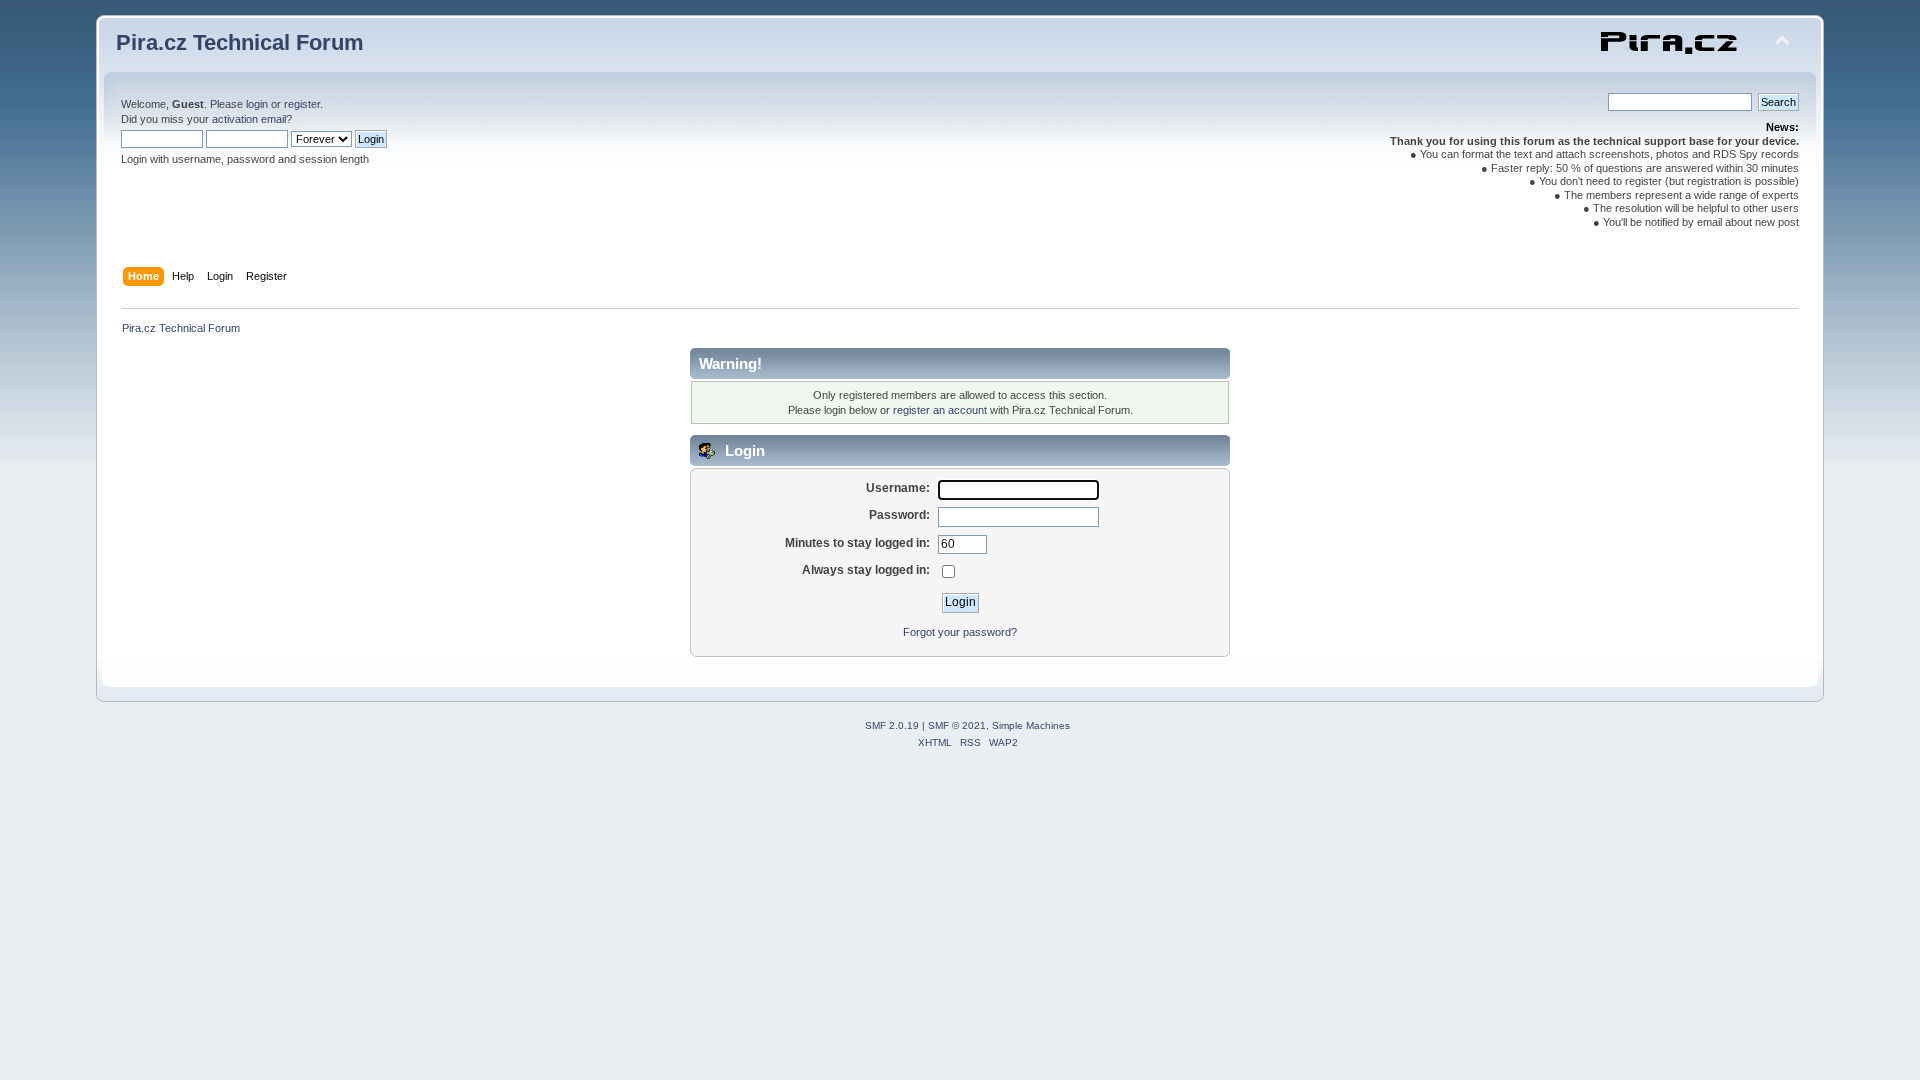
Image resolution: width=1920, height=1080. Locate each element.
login (257, 104)
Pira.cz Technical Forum (240, 42)
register (302, 104)
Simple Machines (1031, 725)
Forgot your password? (960, 632)
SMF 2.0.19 (892, 725)
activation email (249, 119)
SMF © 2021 (957, 725)
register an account (940, 410)
